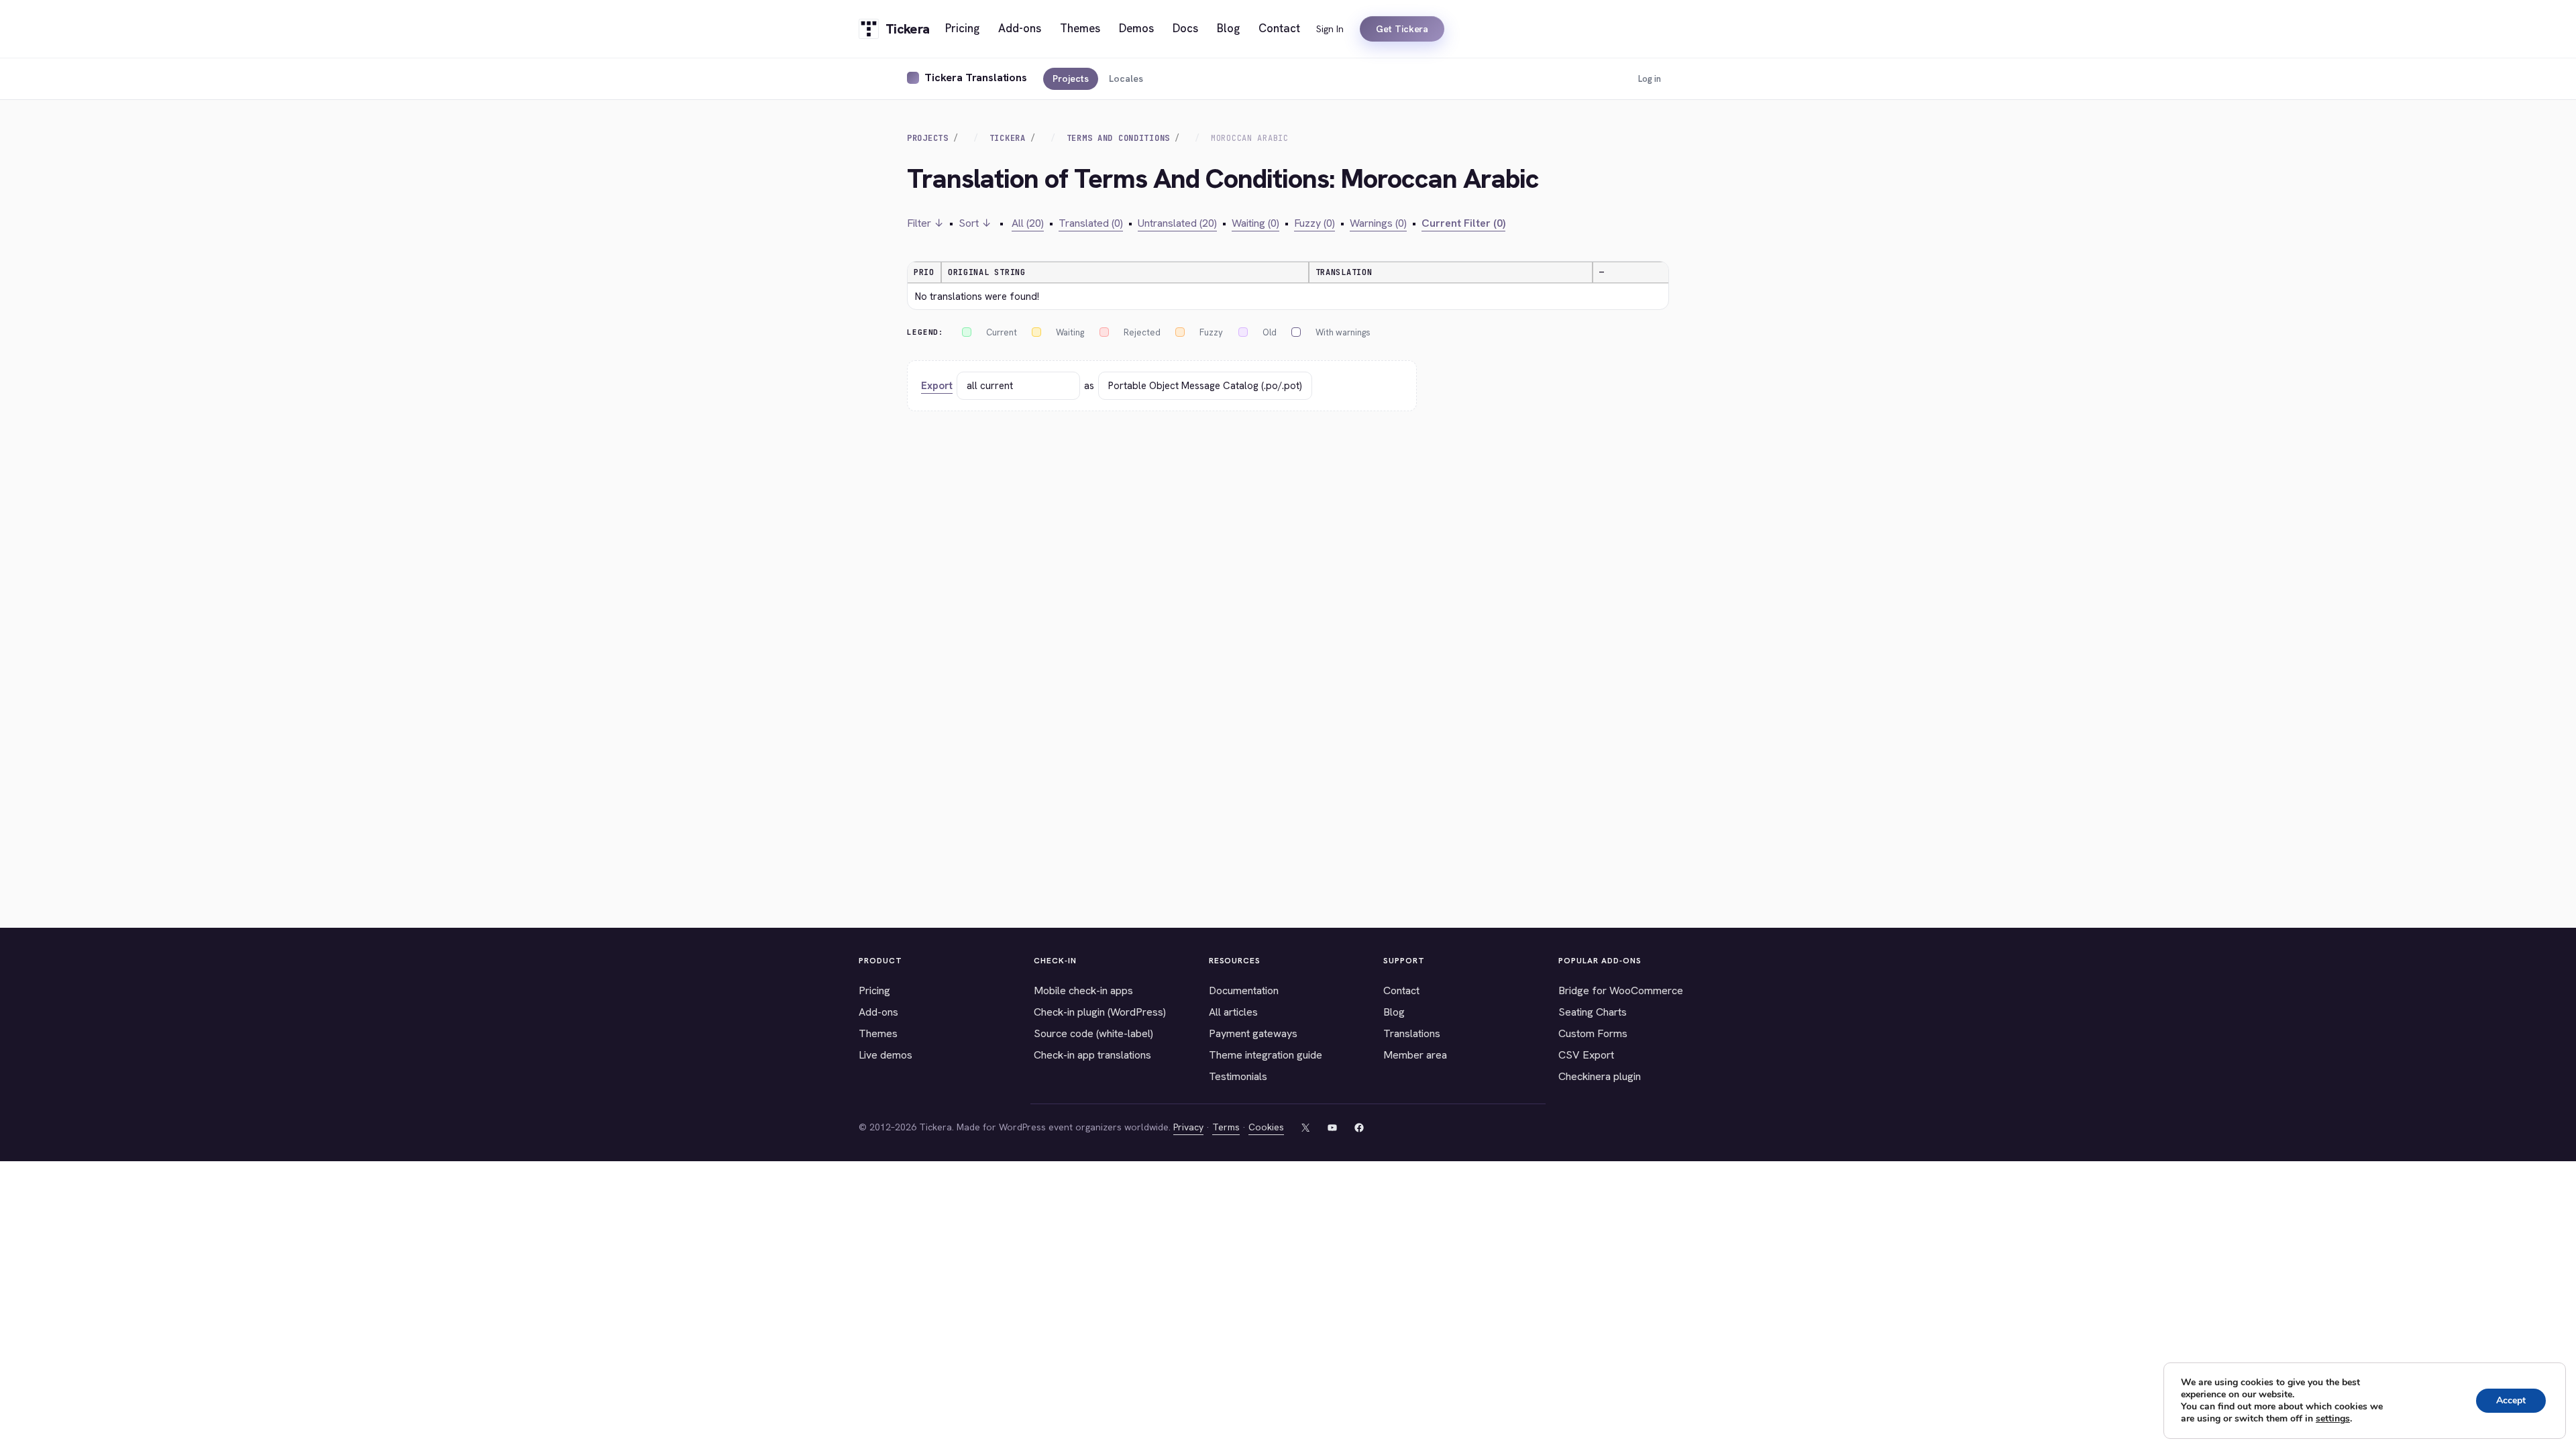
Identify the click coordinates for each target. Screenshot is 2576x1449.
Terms (1226, 1127)
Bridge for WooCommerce (1621, 990)
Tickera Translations (976, 77)
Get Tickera (1402, 29)
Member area (1415, 1055)
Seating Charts (1593, 1012)
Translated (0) (1091, 223)
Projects (1071, 78)
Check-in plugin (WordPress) (1100, 1012)
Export (937, 386)
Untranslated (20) (1177, 223)
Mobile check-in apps (1083, 990)
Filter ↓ (925, 223)
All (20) (1028, 223)
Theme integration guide (1266, 1055)
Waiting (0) (1255, 223)
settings (2333, 1419)
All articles (1233, 1012)
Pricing (874, 990)
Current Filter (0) (1463, 223)
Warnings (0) (1378, 223)
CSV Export (1586, 1055)
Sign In (1330, 29)
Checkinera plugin (1600, 1076)
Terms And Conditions (1118, 138)
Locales (1126, 78)
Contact (1401, 990)
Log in (1650, 79)
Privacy (1188, 1127)
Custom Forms (1593, 1033)
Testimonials (1238, 1076)
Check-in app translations (1092, 1055)
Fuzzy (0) (1314, 223)
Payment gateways (1253, 1033)
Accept (2511, 1400)
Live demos (885, 1055)
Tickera (1008, 138)
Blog (1394, 1012)
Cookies (1266, 1127)
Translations (1412, 1033)
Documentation (1244, 990)
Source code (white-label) (1093, 1033)
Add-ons (878, 1012)
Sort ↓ (975, 223)
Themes (878, 1033)
